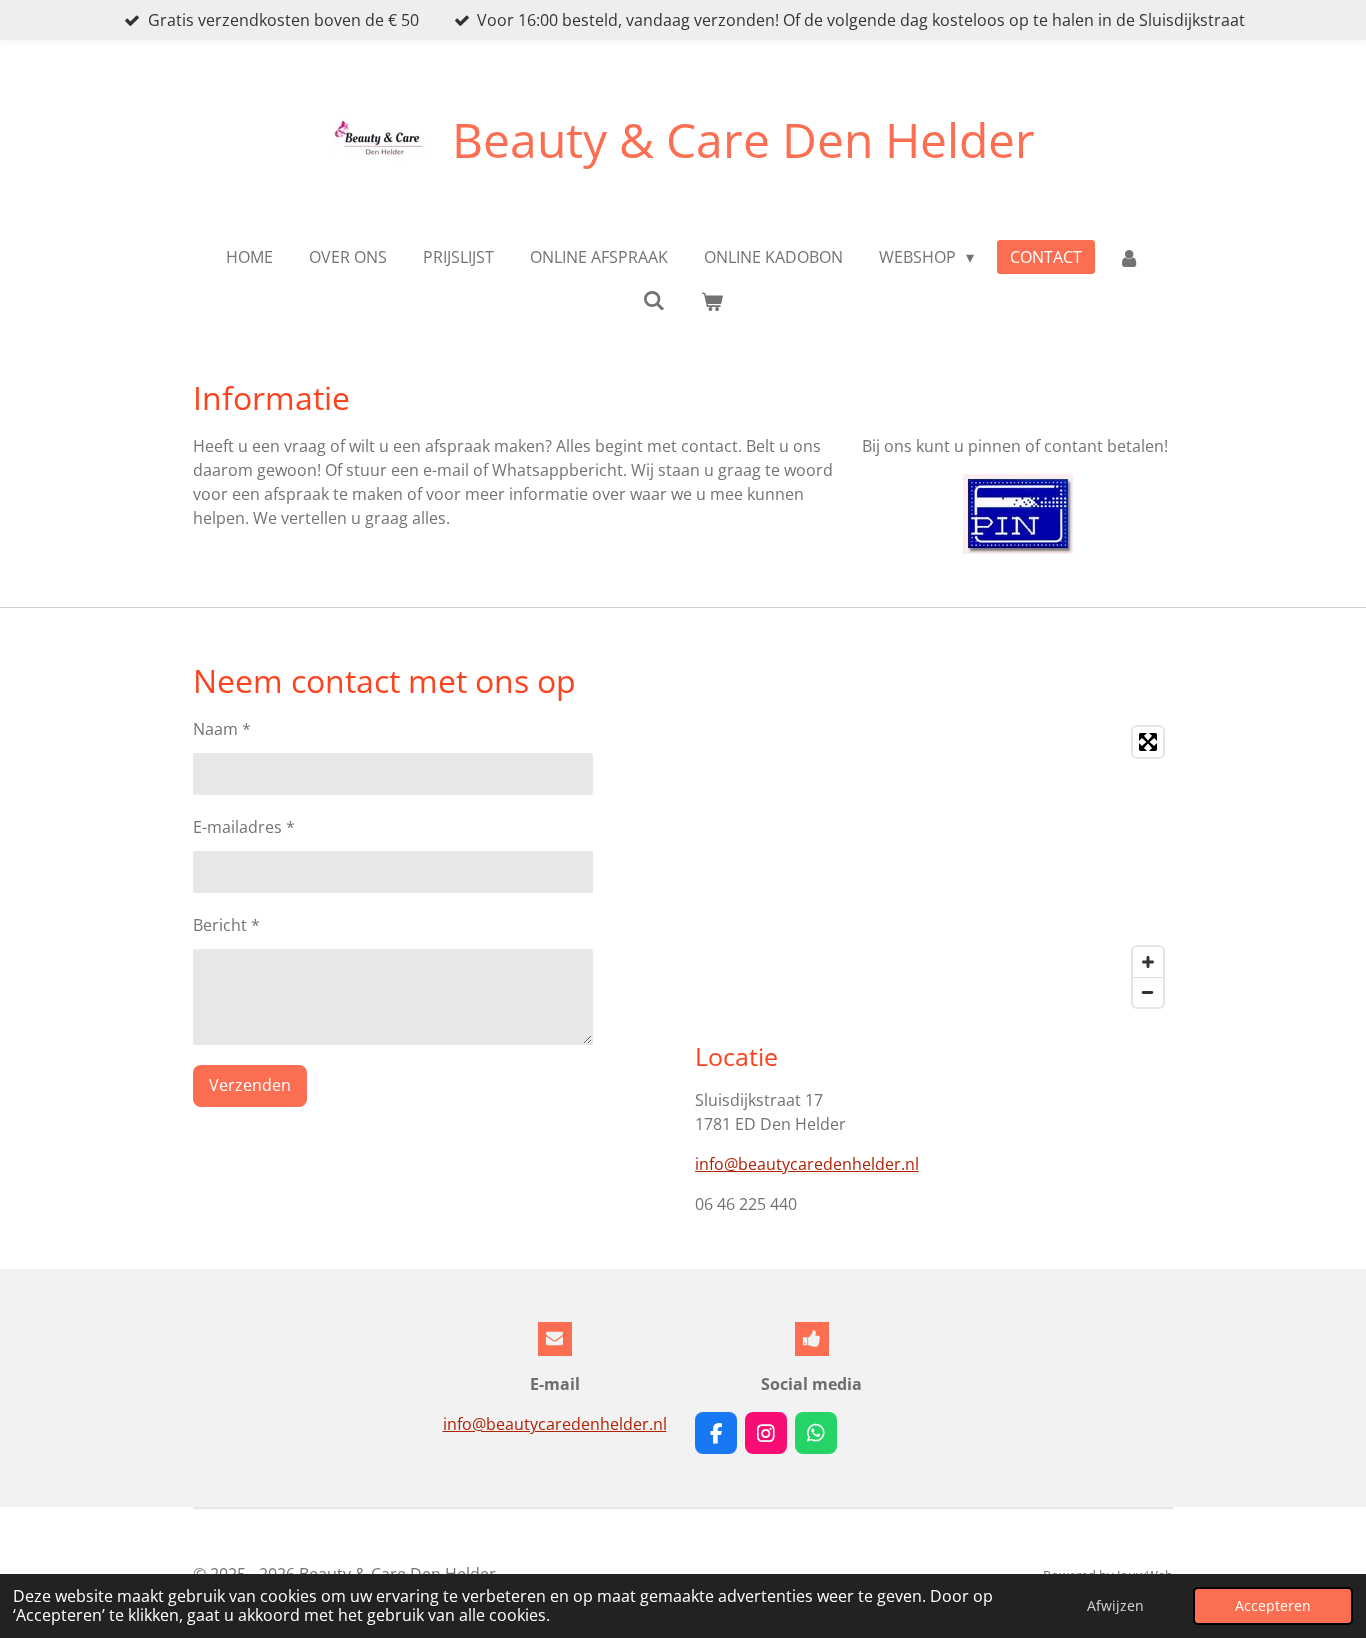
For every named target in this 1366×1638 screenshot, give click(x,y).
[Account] (1129, 257)
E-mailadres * (244, 827)
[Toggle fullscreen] (1148, 742)
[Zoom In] (1148, 962)
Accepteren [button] (1273, 1605)
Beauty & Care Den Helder (743, 139)
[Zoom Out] (1148, 992)
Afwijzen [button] (1115, 1605)
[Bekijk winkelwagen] (712, 301)
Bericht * (226, 925)
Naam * (222, 729)
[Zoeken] (654, 300)
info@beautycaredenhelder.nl (807, 1164)
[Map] (934, 867)
